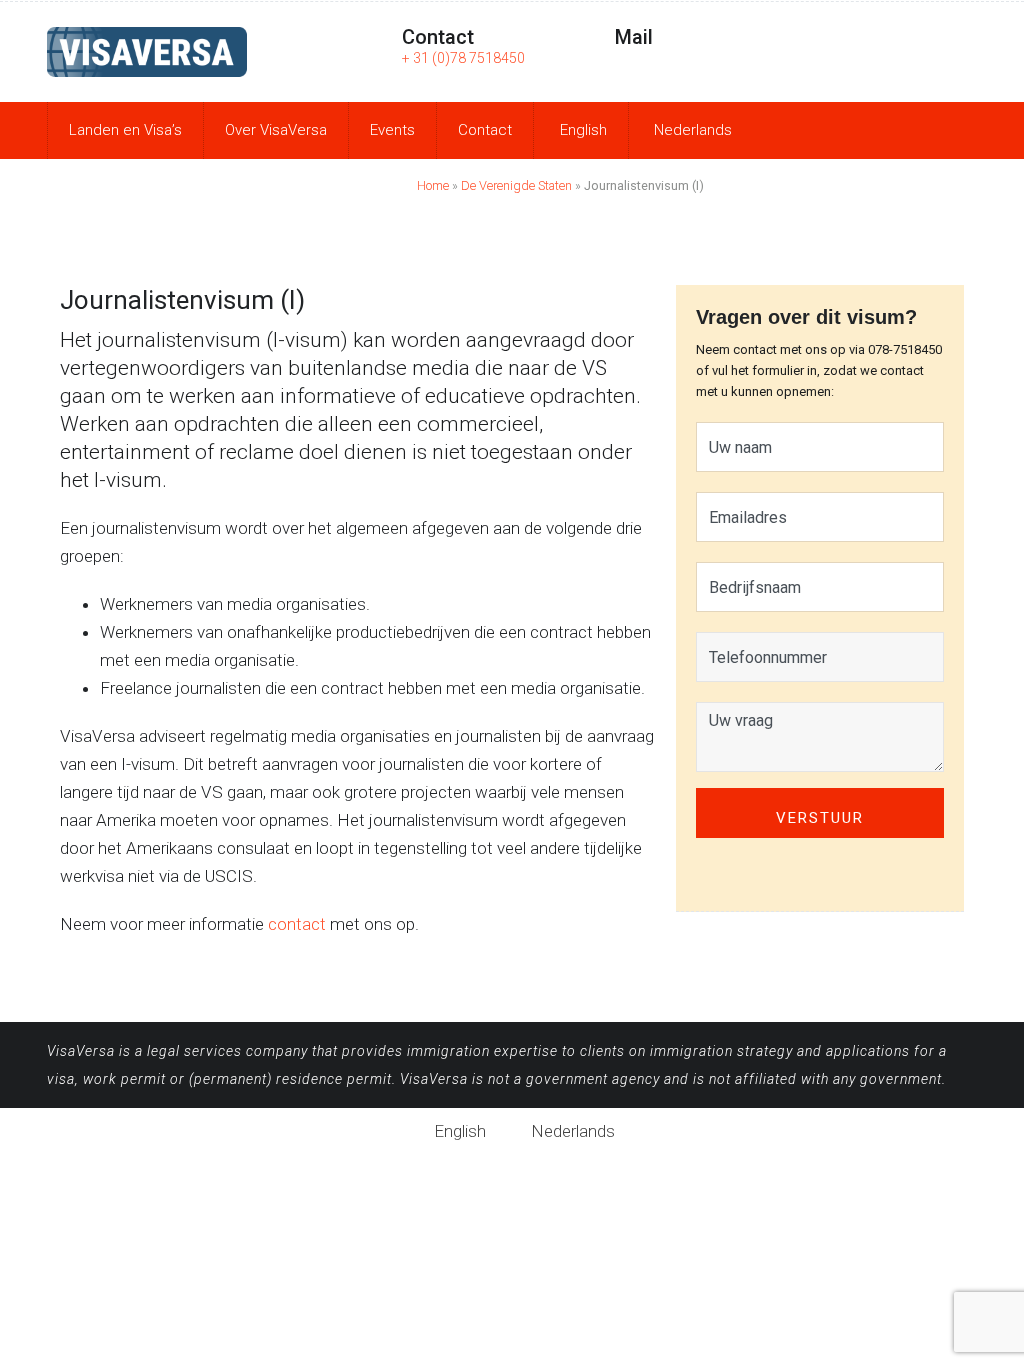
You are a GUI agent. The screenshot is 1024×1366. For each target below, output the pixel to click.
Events (392, 130)
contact (297, 924)
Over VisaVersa (276, 130)
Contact (485, 130)
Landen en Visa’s (125, 130)
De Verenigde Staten (516, 185)
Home (433, 185)
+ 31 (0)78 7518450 (463, 58)
